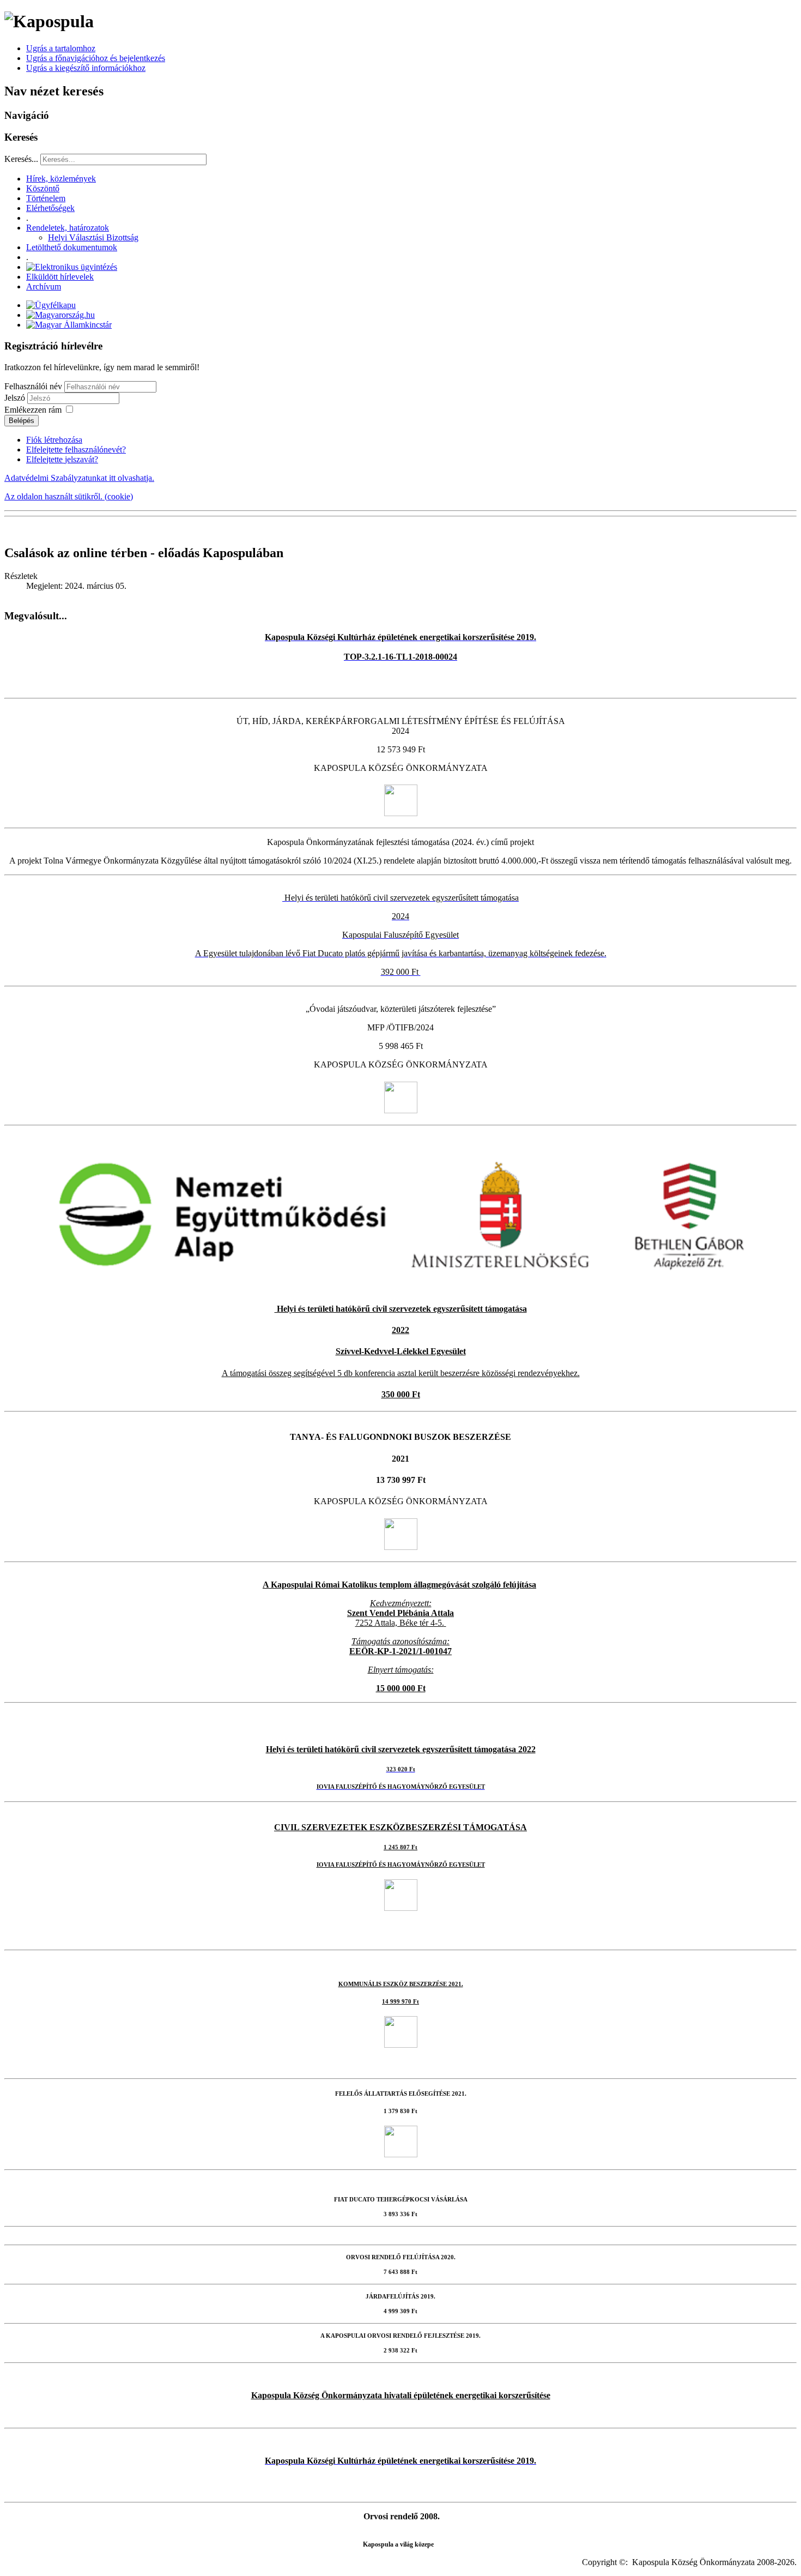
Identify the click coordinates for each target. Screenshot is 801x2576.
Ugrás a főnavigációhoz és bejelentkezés (96, 58)
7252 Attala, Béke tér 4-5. (400, 1623)
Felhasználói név (33, 386)
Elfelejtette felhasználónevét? (76, 450)
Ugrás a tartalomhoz (61, 48)
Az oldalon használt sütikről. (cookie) (69, 496)
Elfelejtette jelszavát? (62, 459)
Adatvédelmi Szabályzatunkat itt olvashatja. (79, 478)
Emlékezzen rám (33, 410)
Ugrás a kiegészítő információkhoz (86, 68)
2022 (400, 1330)
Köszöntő (43, 188)
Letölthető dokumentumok (72, 247)
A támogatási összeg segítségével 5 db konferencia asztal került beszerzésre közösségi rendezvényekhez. (401, 1373)
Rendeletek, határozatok (68, 228)
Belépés (22, 421)
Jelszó (16, 398)
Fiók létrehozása (54, 440)
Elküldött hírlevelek (60, 277)
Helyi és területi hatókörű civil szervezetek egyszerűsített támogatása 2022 (401, 1749)
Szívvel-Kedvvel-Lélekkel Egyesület (401, 1351)
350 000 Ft (401, 1394)
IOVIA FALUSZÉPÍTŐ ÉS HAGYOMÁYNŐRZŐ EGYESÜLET (401, 1865)
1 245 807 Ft (400, 1847)
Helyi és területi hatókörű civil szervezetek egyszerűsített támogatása (401, 1309)
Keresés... (21, 159)
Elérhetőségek (50, 208)
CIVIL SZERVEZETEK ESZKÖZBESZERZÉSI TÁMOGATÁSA (400, 1827)
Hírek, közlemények (61, 179)
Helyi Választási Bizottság (93, 237)
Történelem (46, 198)
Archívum (44, 286)
